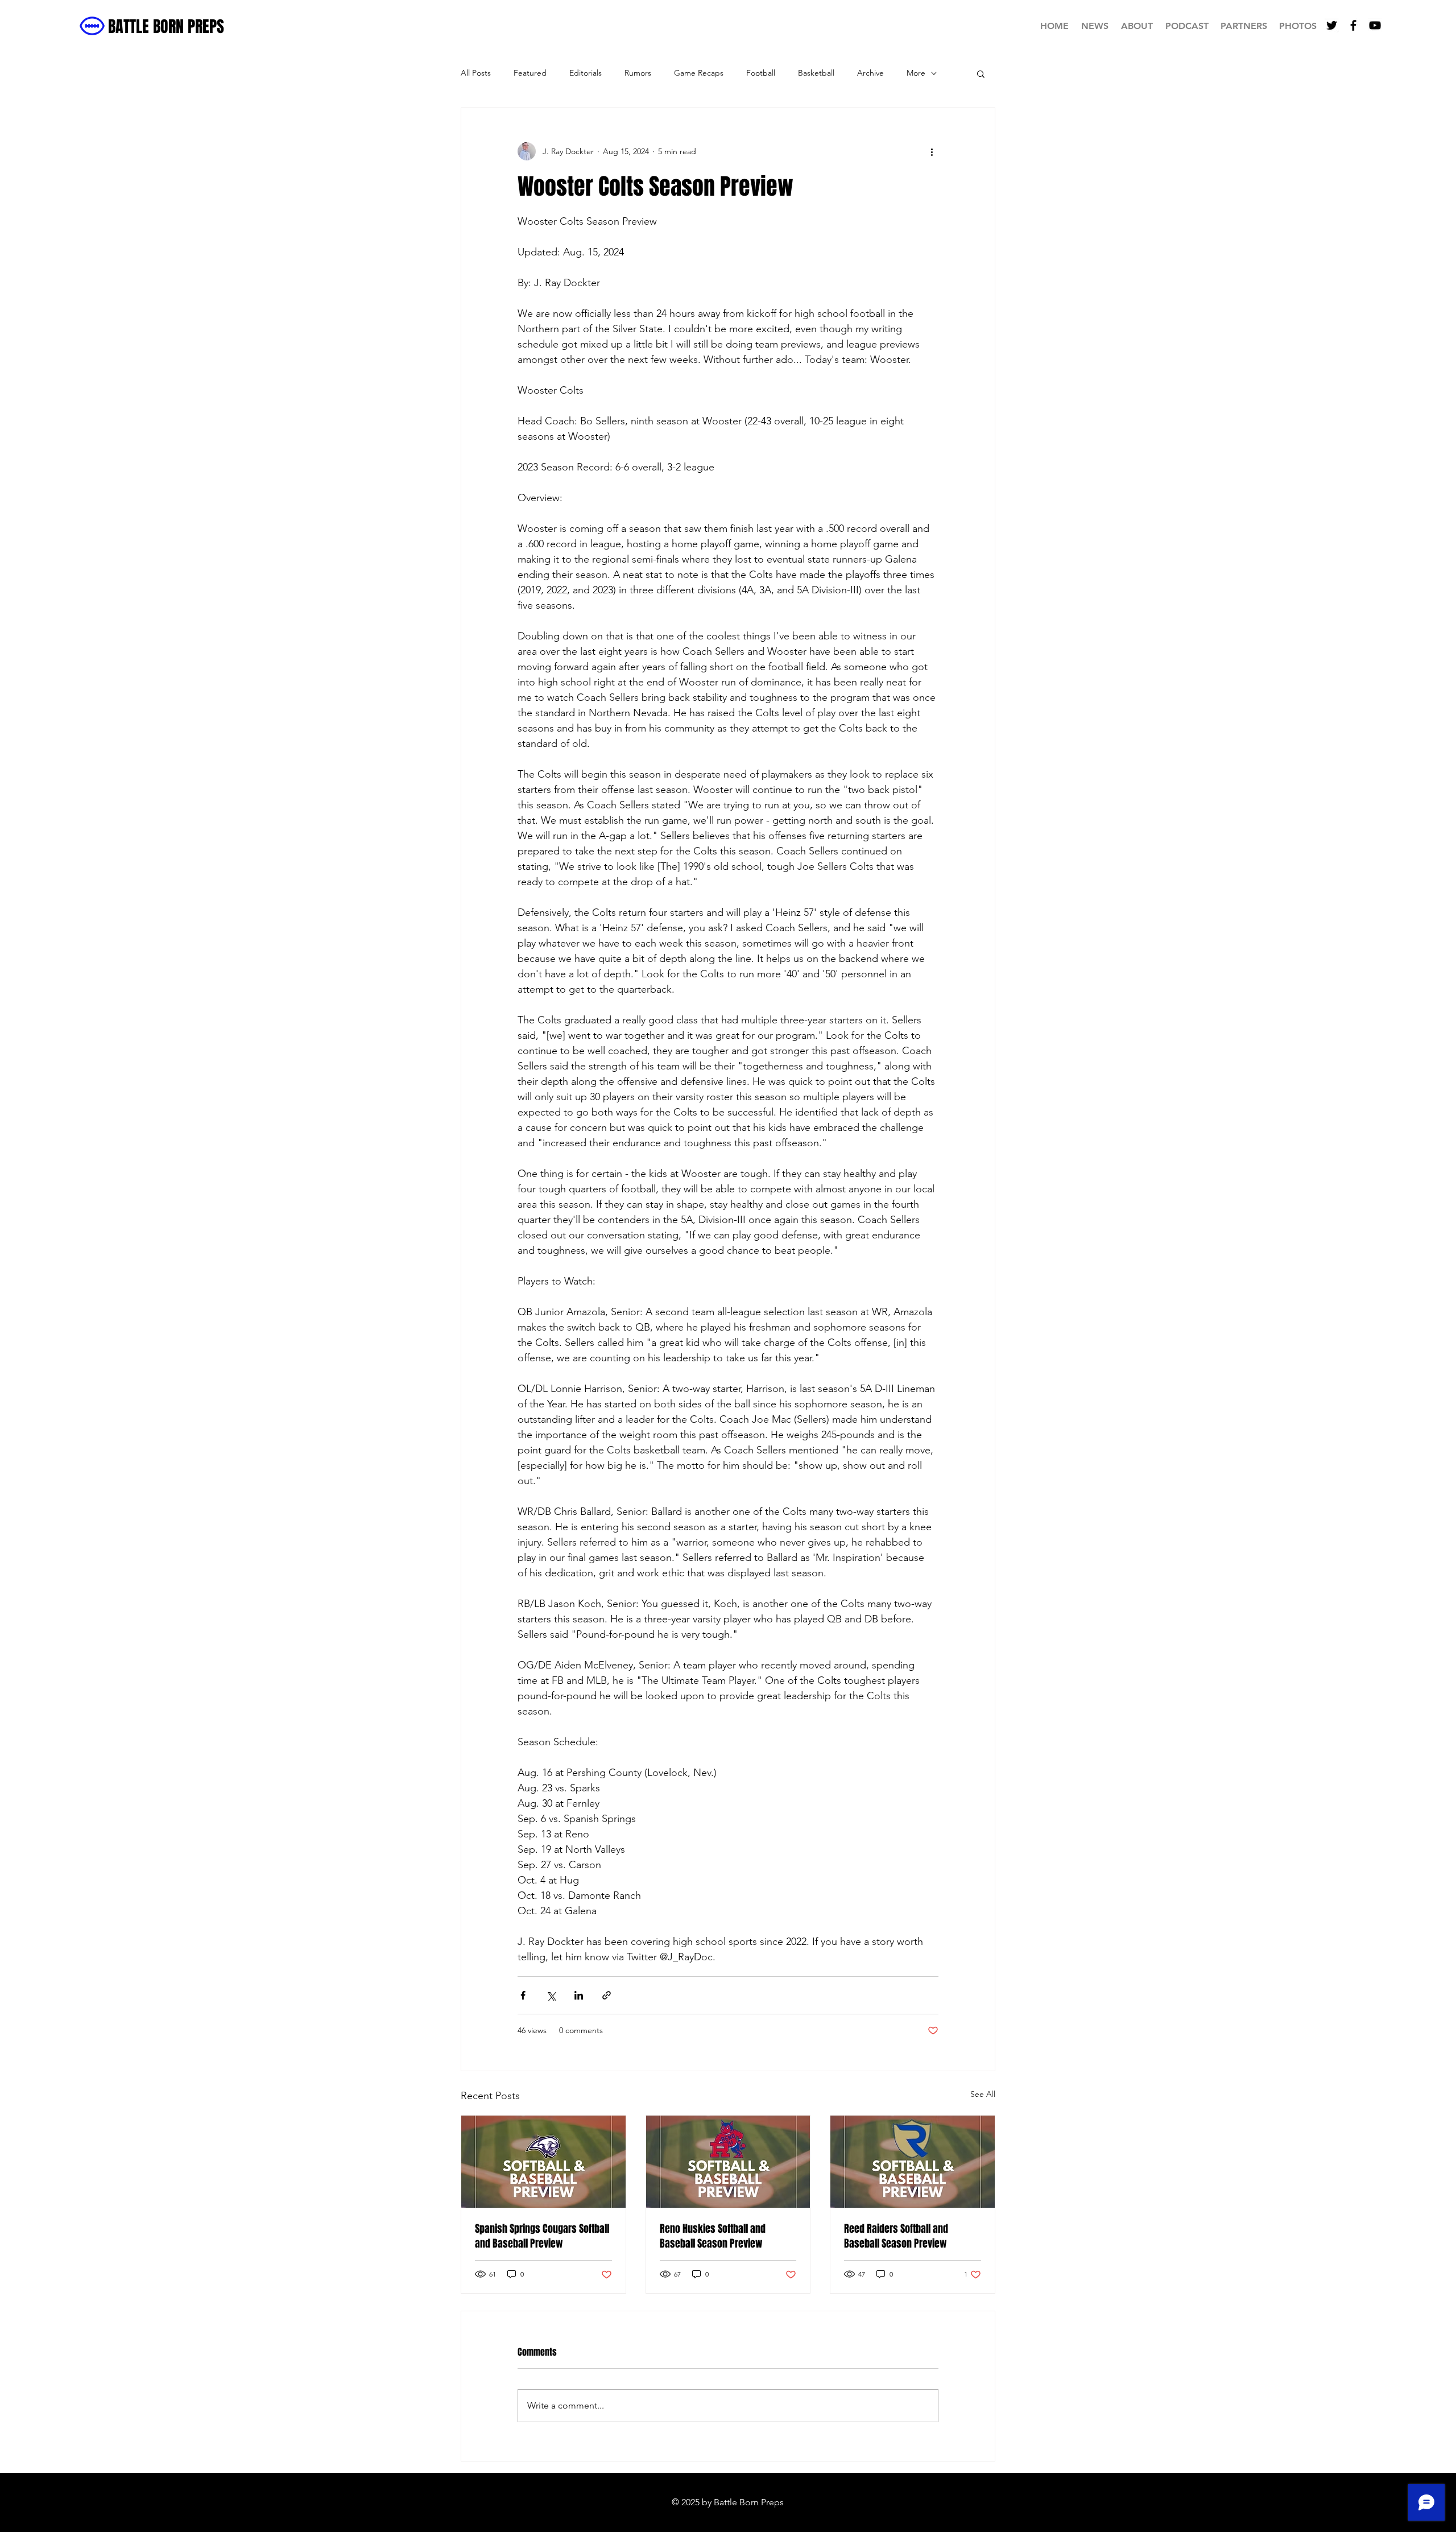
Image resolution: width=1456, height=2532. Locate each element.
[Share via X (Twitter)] (551, 1995)
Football (761, 73)
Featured (530, 73)
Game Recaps (699, 73)
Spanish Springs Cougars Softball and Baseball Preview (542, 2236)
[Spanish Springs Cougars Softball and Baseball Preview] (543, 2162)
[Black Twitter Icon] (1332, 25)
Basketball (816, 73)
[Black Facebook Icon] (1353, 25)
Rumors (638, 73)
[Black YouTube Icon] (1375, 25)
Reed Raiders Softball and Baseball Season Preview (896, 2236)
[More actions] (932, 151)
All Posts (476, 73)
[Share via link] (607, 1995)
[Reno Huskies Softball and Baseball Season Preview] (728, 2162)
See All (983, 2094)
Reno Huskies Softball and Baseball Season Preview (713, 2236)
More (916, 73)
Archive (870, 73)
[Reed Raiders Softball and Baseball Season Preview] (913, 2162)
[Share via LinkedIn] (579, 1995)
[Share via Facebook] (523, 1995)
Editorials (586, 73)
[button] (981, 73)
